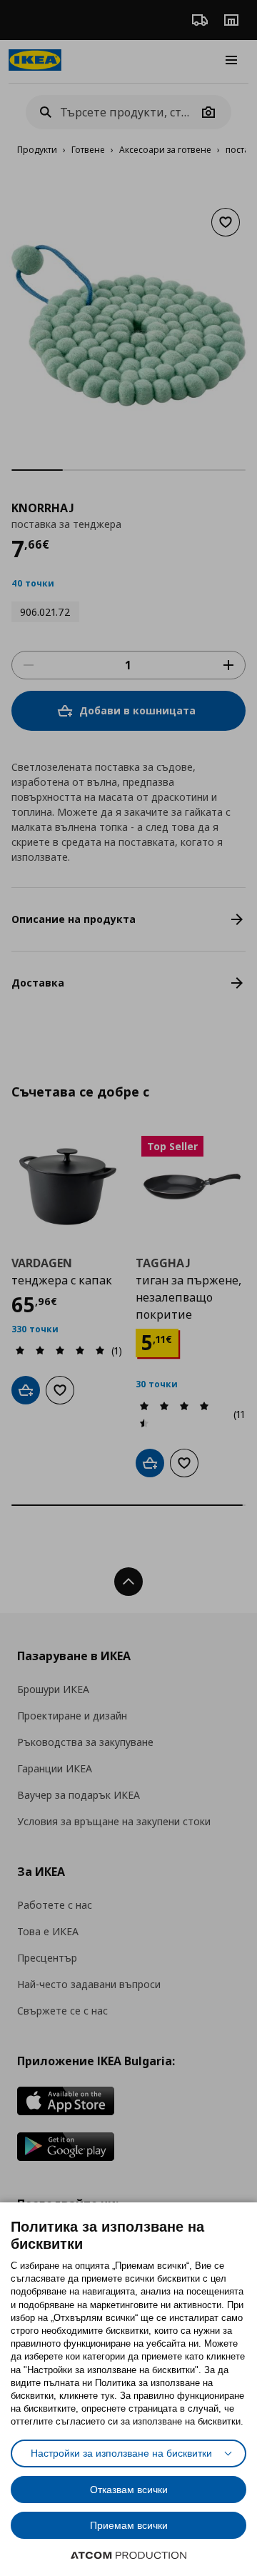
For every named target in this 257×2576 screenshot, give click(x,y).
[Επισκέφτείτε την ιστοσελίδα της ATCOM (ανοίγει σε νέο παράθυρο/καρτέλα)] (128, 2555)
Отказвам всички (129, 2490)
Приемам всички (129, 2525)
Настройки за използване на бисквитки (121, 2453)
